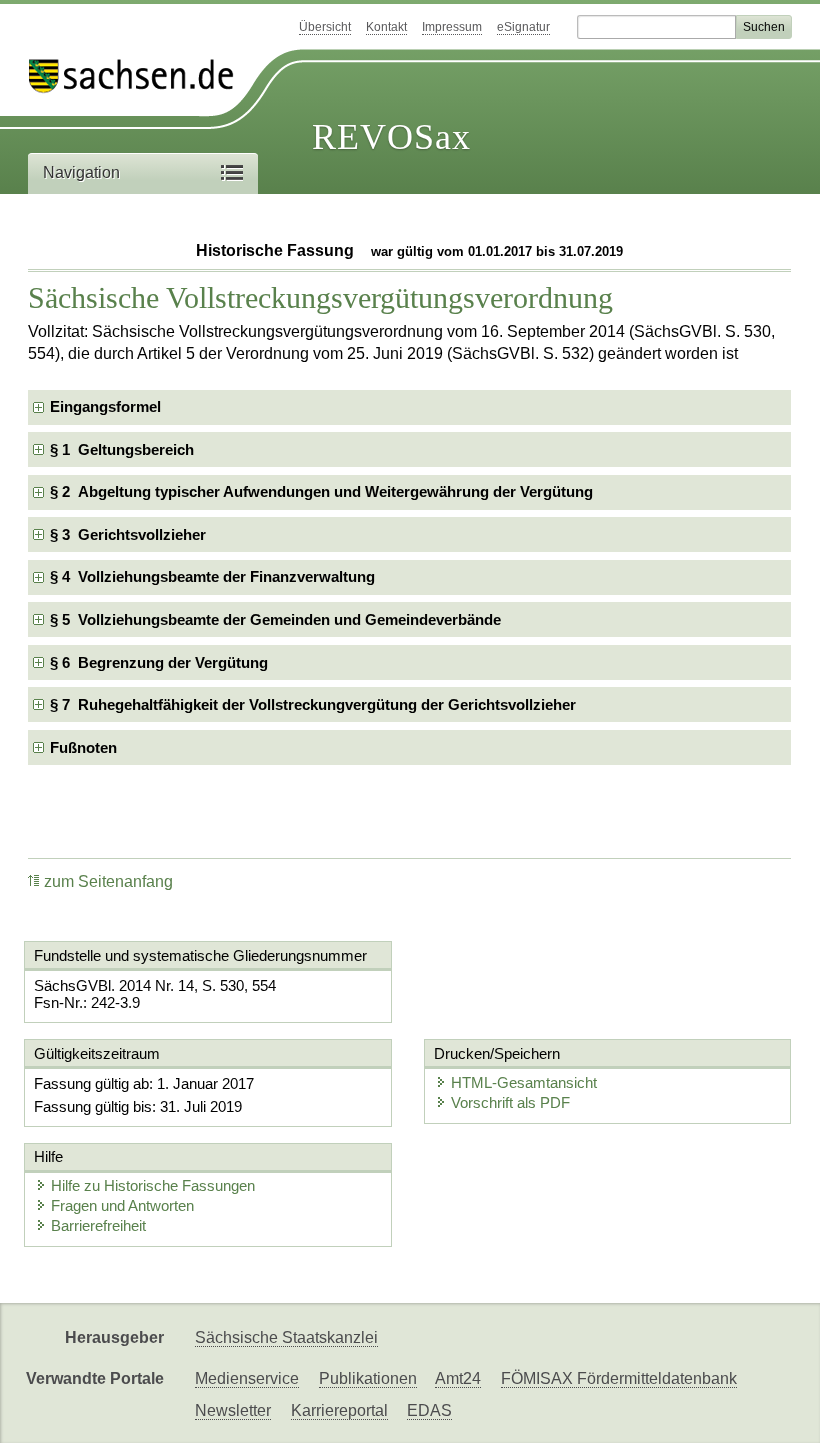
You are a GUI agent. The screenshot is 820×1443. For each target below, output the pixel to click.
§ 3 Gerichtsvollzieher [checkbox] (128, 534)
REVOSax (391, 137)
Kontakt (386, 27)
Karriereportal (339, 1410)
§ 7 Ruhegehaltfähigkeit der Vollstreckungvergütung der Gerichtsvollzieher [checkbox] (313, 704)
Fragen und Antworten (122, 1205)
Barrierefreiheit (98, 1225)
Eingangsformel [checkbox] (105, 406)
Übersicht (325, 27)
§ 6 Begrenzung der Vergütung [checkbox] (159, 662)
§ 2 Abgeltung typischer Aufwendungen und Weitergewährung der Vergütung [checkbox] (321, 491)
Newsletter (233, 1410)
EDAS (429, 1410)
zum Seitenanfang (108, 881)
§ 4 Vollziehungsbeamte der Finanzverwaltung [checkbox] (212, 576)
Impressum (452, 27)
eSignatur (523, 27)
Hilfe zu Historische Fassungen (153, 1185)
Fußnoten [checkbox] (83, 747)
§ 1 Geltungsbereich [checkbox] (122, 449)
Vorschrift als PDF (510, 1102)
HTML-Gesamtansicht (524, 1082)
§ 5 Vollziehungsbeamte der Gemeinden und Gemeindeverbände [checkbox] (275, 619)
